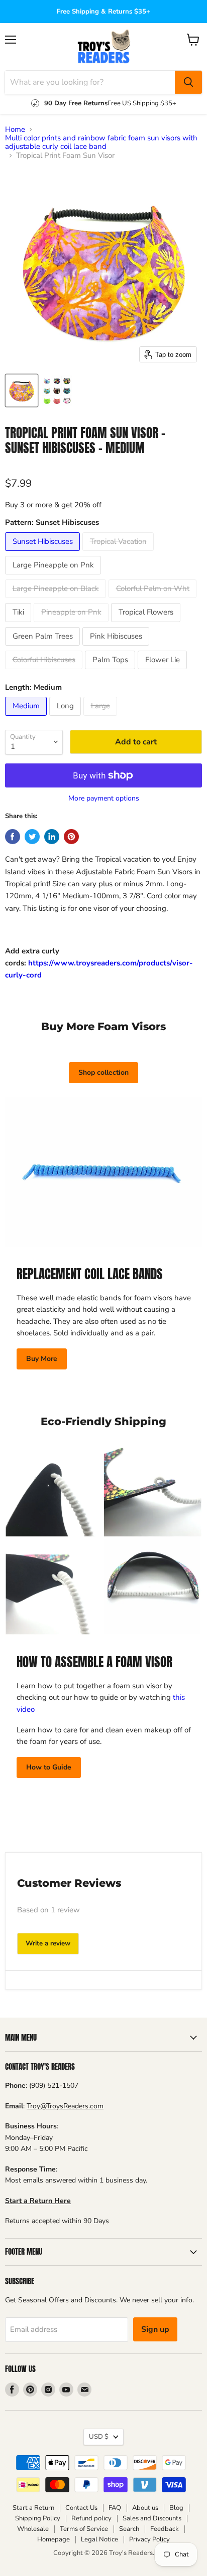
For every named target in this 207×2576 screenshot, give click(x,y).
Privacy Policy (149, 2539)
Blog (176, 2508)
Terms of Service (84, 2529)
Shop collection (103, 1072)
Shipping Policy (38, 2518)
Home (15, 130)
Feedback (165, 2529)
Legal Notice (99, 2539)
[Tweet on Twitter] (32, 837)
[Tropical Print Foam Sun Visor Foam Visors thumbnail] (57, 390)
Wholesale (33, 2529)
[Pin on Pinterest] (71, 837)
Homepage (54, 2539)
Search (129, 2529)
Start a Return (33, 2508)
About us (145, 2508)
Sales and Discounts (152, 2518)
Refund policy (91, 2518)
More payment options (104, 799)
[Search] (188, 82)
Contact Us (81, 2508)
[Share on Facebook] (13, 837)
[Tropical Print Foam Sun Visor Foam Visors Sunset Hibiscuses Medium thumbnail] (22, 390)
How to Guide (49, 1767)
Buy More (42, 1359)
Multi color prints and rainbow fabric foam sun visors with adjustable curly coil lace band (101, 143)
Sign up (155, 2329)
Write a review (48, 1943)
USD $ (99, 2437)
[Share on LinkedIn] (52, 837)
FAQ (115, 2508)
